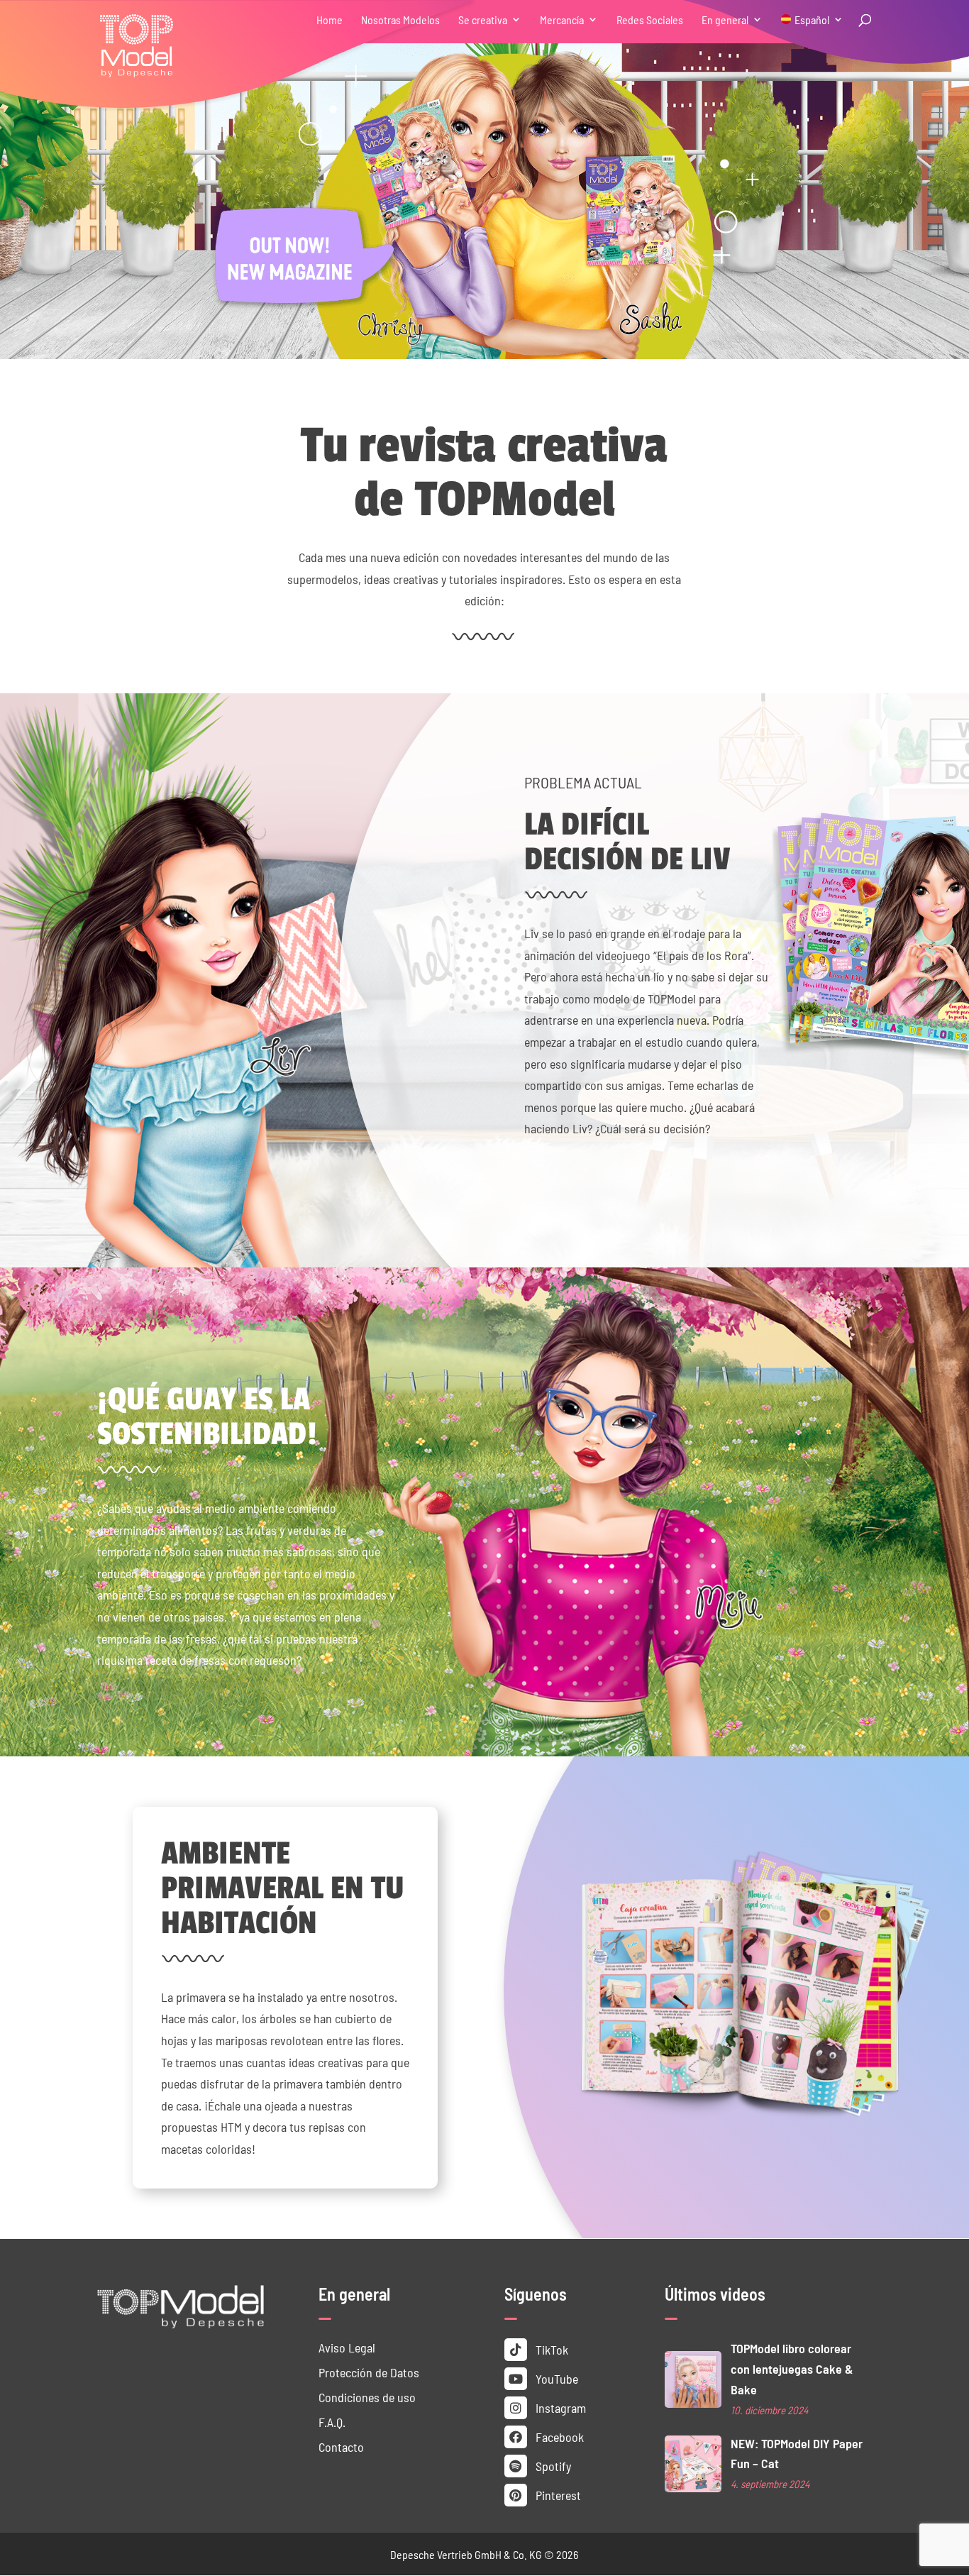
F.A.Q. (332, 2422)
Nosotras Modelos (400, 20)
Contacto (341, 2446)
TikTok (550, 2349)
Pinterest (557, 2495)
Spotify (552, 2466)
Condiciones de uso (367, 2397)
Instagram (559, 2407)
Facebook (558, 2437)
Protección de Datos (369, 2372)
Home (330, 20)
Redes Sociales (650, 20)
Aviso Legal (347, 2347)
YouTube (555, 2378)
